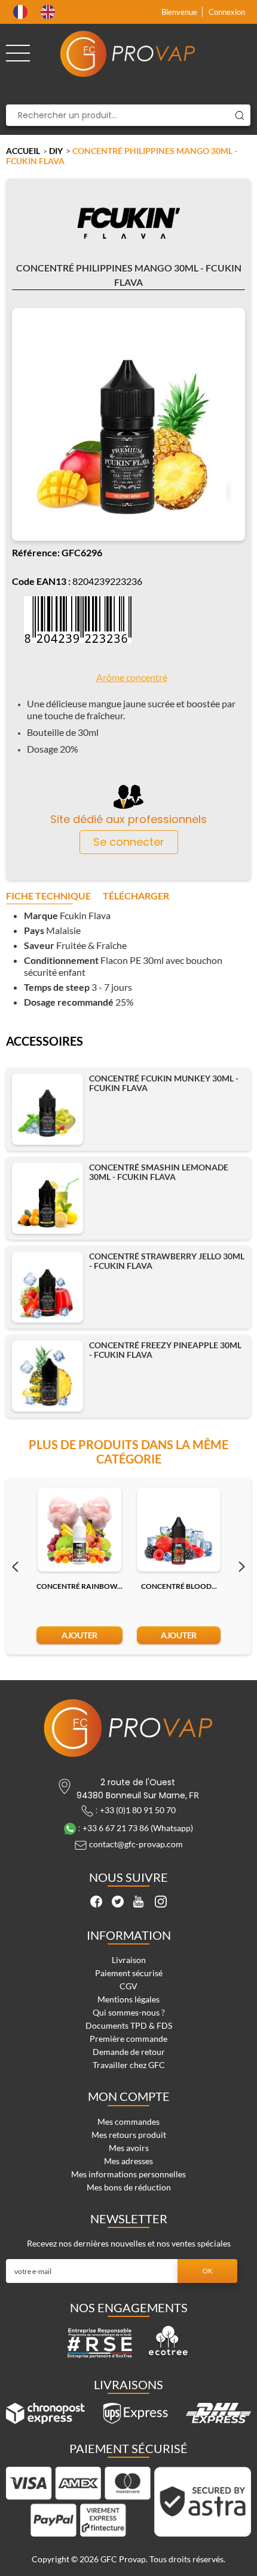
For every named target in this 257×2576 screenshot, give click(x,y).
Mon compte (129, 2096)
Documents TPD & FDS (129, 2025)
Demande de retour (129, 2052)
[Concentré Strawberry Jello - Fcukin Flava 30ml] (48, 1287)
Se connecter (129, 842)
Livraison (129, 1960)
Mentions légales (128, 1999)
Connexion (227, 12)
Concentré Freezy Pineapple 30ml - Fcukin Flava (165, 1350)
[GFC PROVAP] (128, 54)
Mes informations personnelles (128, 2174)
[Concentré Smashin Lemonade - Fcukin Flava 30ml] (48, 1198)
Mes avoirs (129, 2148)
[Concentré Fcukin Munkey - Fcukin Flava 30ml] (48, 1109)
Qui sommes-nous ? (129, 2012)
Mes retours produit (129, 2135)
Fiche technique (48, 896)
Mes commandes (128, 2121)
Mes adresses (128, 2161)
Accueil (23, 151)
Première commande (128, 2039)
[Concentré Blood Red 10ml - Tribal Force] (179, 1530)
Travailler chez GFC (129, 2065)
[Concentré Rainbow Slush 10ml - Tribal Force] (79, 1530)
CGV (128, 1986)
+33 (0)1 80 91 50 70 (138, 1810)
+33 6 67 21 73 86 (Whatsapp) (138, 1828)
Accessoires (45, 1042)
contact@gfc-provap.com (136, 1845)
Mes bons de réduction (129, 2187)
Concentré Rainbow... (79, 1586)
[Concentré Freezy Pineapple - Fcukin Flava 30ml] (48, 1376)
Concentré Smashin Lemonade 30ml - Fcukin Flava (159, 1172)
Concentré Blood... (179, 1586)
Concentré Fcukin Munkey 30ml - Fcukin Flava (164, 1083)
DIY (56, 151)
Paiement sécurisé (129, 1973)
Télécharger (136, 896)
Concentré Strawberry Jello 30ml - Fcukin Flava (167, 1261)
